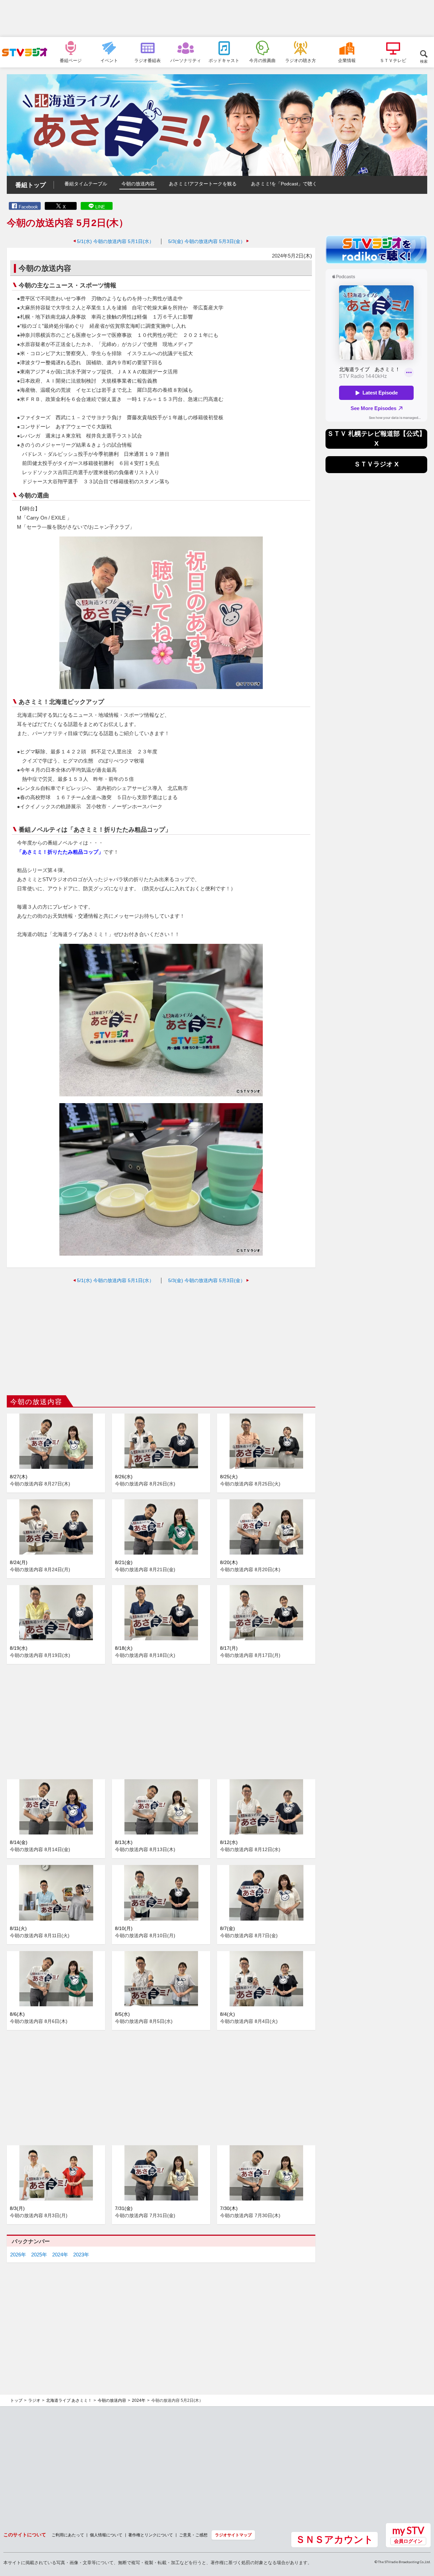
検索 (424, 61)
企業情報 (347, 60)
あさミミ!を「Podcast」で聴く (284, 184)
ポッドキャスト (224, 60)
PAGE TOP (422, 2534)
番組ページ (71, 60)
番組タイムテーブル (86, 184)
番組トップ (31, 185)
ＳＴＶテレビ (393, 60)
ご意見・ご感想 (193, 2535)
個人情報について (106, 2535)
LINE (100, 207)
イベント (109, 60)
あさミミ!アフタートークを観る (203, 184)
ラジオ (34, 2400)
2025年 (39, 2255)
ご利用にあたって (68, 2535)
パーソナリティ (186, 60)
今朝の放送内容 (138, 184)
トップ (16, 2400)
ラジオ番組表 (147, 60)
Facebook (28, 207)
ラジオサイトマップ (233, 2535)
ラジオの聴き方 (301, 60)
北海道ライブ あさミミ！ (69, 2400)
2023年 (81, 2255)
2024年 (60, 2255)
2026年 (18, 2255)
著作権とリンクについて (151, 2535)
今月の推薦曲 (262, 60)
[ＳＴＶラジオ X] (376, 471)
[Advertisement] (217, 19)
